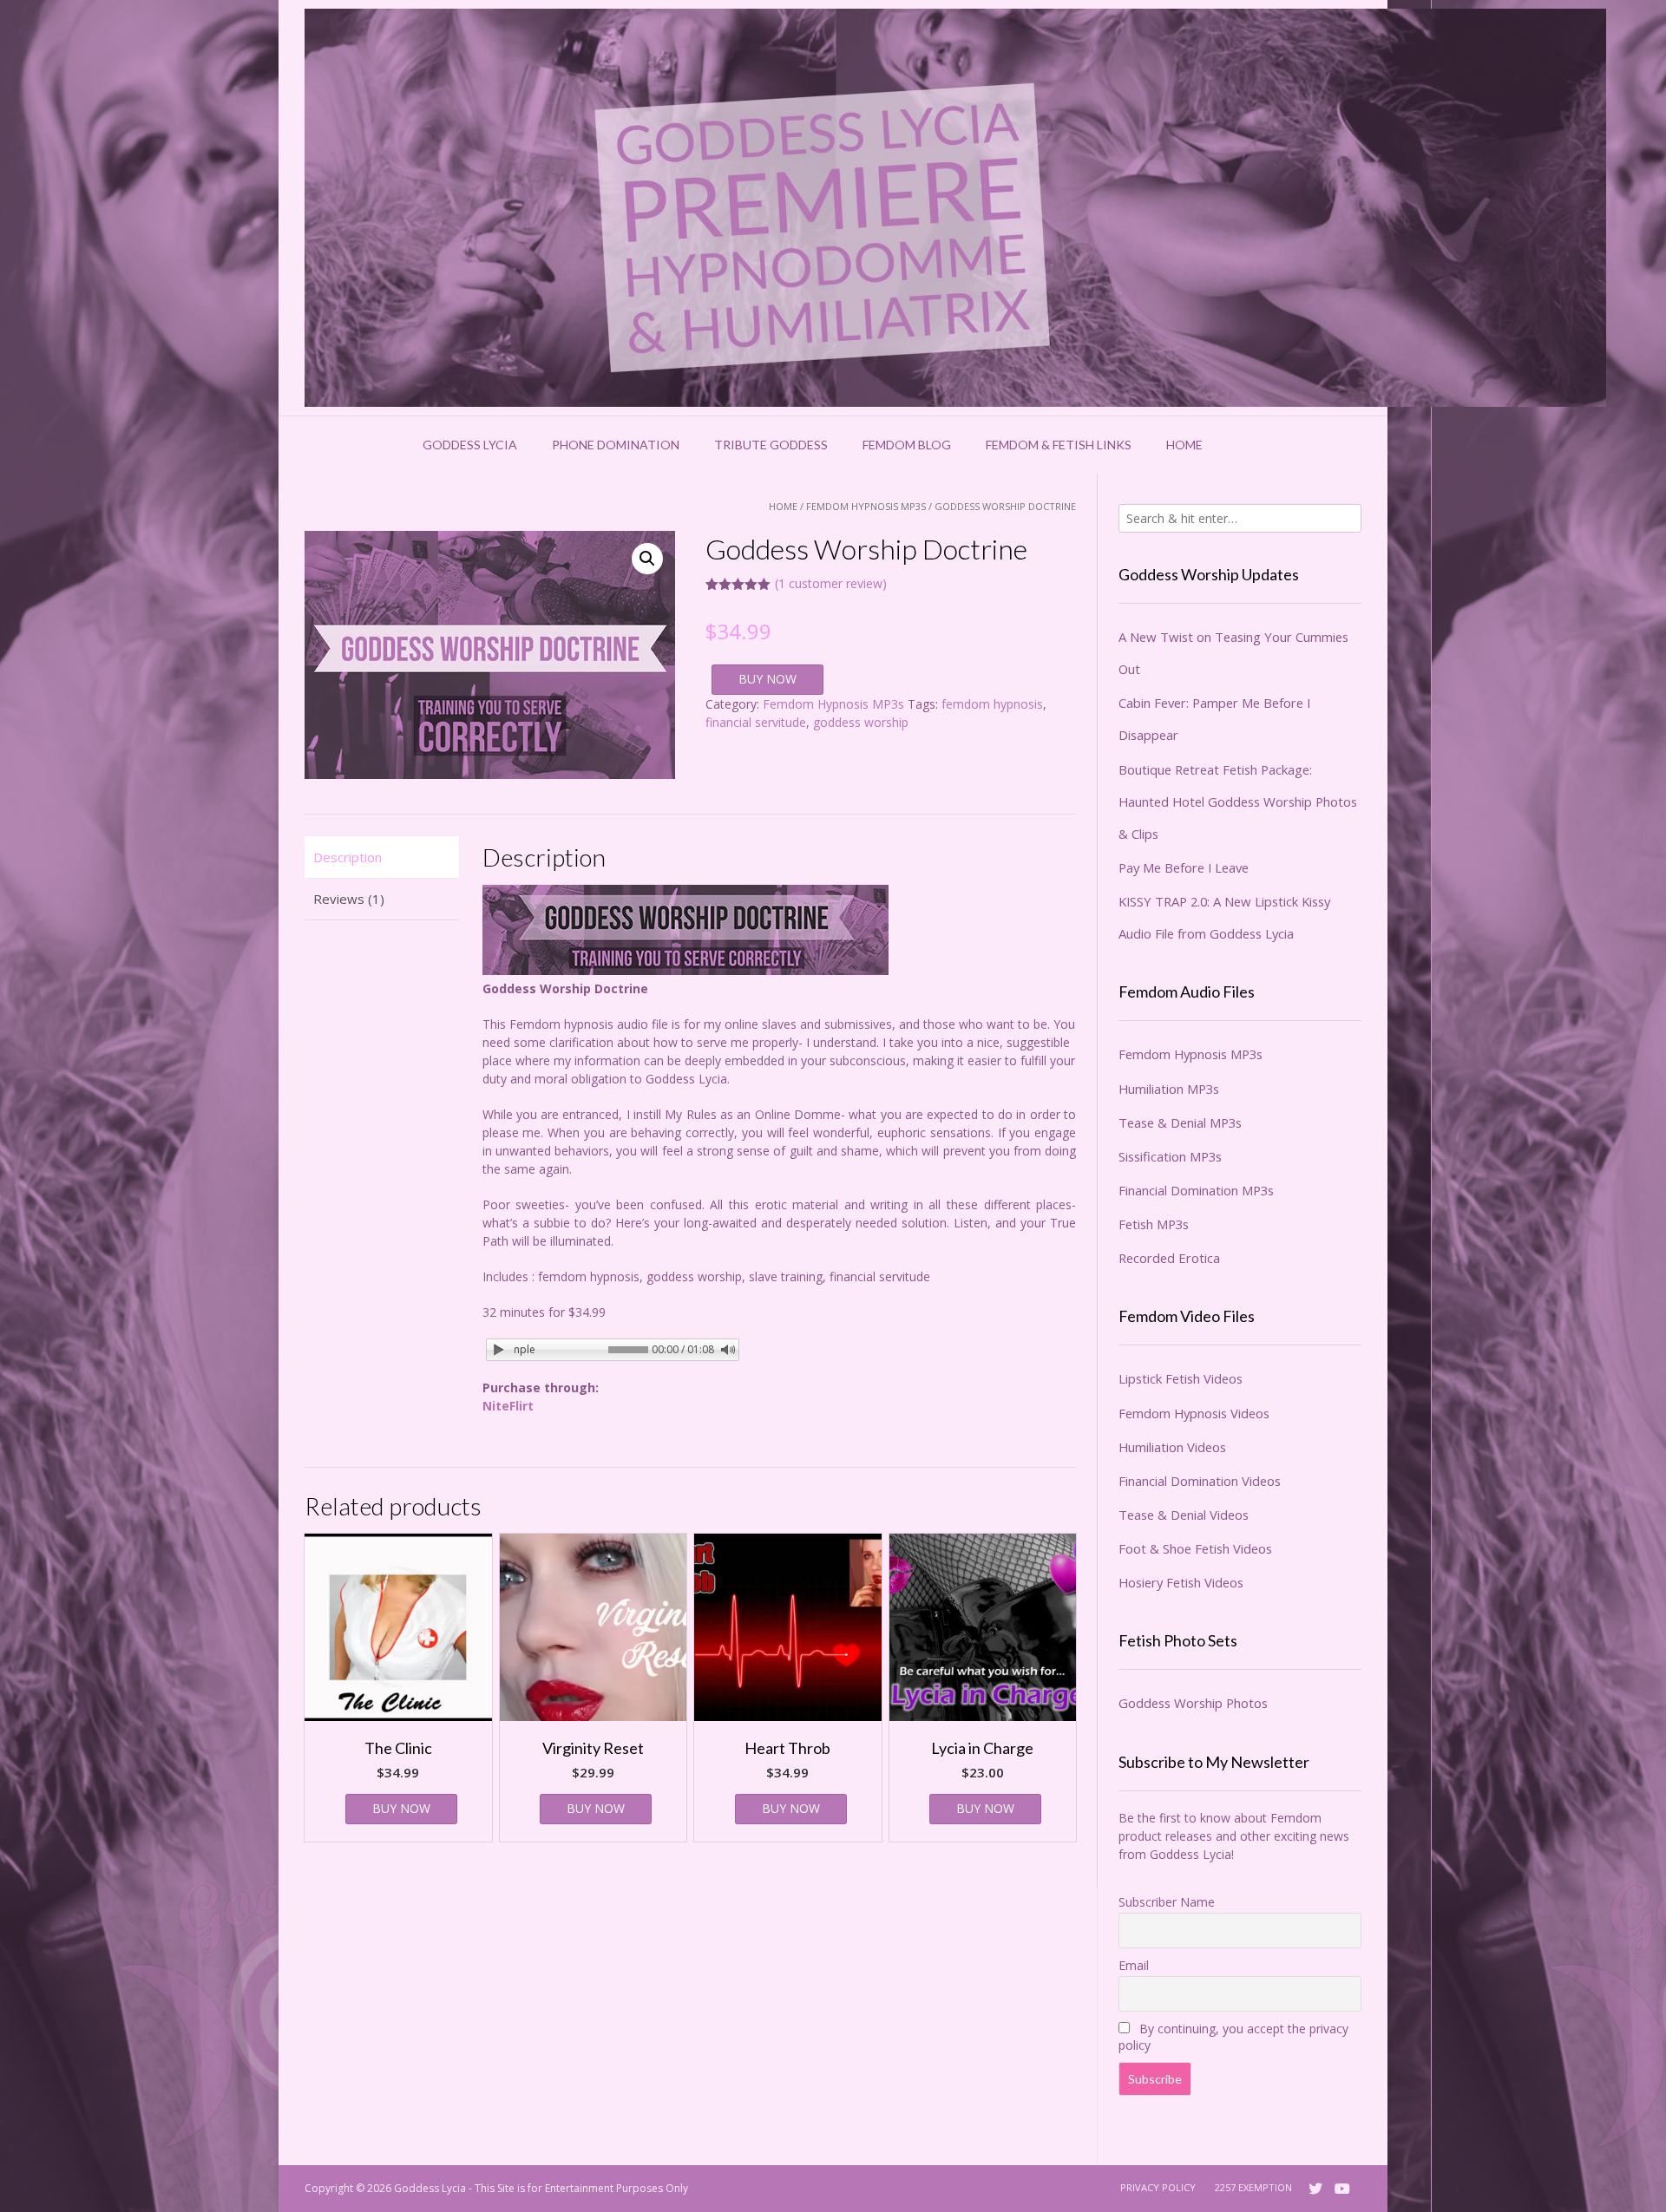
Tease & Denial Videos (1184, 1515)
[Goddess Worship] (955, 208)
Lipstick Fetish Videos (1181, 1378)
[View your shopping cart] (1243, 445)
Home (1184, 445)
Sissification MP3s (1170, 1156)
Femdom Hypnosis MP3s (866, 506)
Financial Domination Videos (1200, 1481)
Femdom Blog (907, 445)
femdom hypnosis (992, 704)
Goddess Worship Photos (1193, 1703)
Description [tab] (348, 857)
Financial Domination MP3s (1196, 1190)
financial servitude (756, 722)
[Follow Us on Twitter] (1315, 2189)
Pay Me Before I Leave (1184, 867)
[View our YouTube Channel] (1342, 2189)
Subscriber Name (1167, 1902)
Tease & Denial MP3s (1180, 1122)
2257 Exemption (1253, 2187)
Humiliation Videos (1172, 1447)
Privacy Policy (1158, 2187)
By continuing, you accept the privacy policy (1233, 2037)
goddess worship (861, 722)
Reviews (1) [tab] (349, 899)
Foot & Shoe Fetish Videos (1195, 1548)
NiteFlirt (508, 1406)
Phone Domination (616, 445)
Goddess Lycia (470, 445)
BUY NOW (767, 679)
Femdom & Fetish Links (1059, 445)
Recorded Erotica (1169, 1258)
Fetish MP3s (1154, 1224)
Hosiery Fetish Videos (1181, 1582)
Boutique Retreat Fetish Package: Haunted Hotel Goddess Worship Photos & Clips (1238, 802)
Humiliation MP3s (1169, 1089)
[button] (647, 559)
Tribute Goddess (771, 445)
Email (1134, 1965)
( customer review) (831, 583)
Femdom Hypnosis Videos (1194, 1413)
